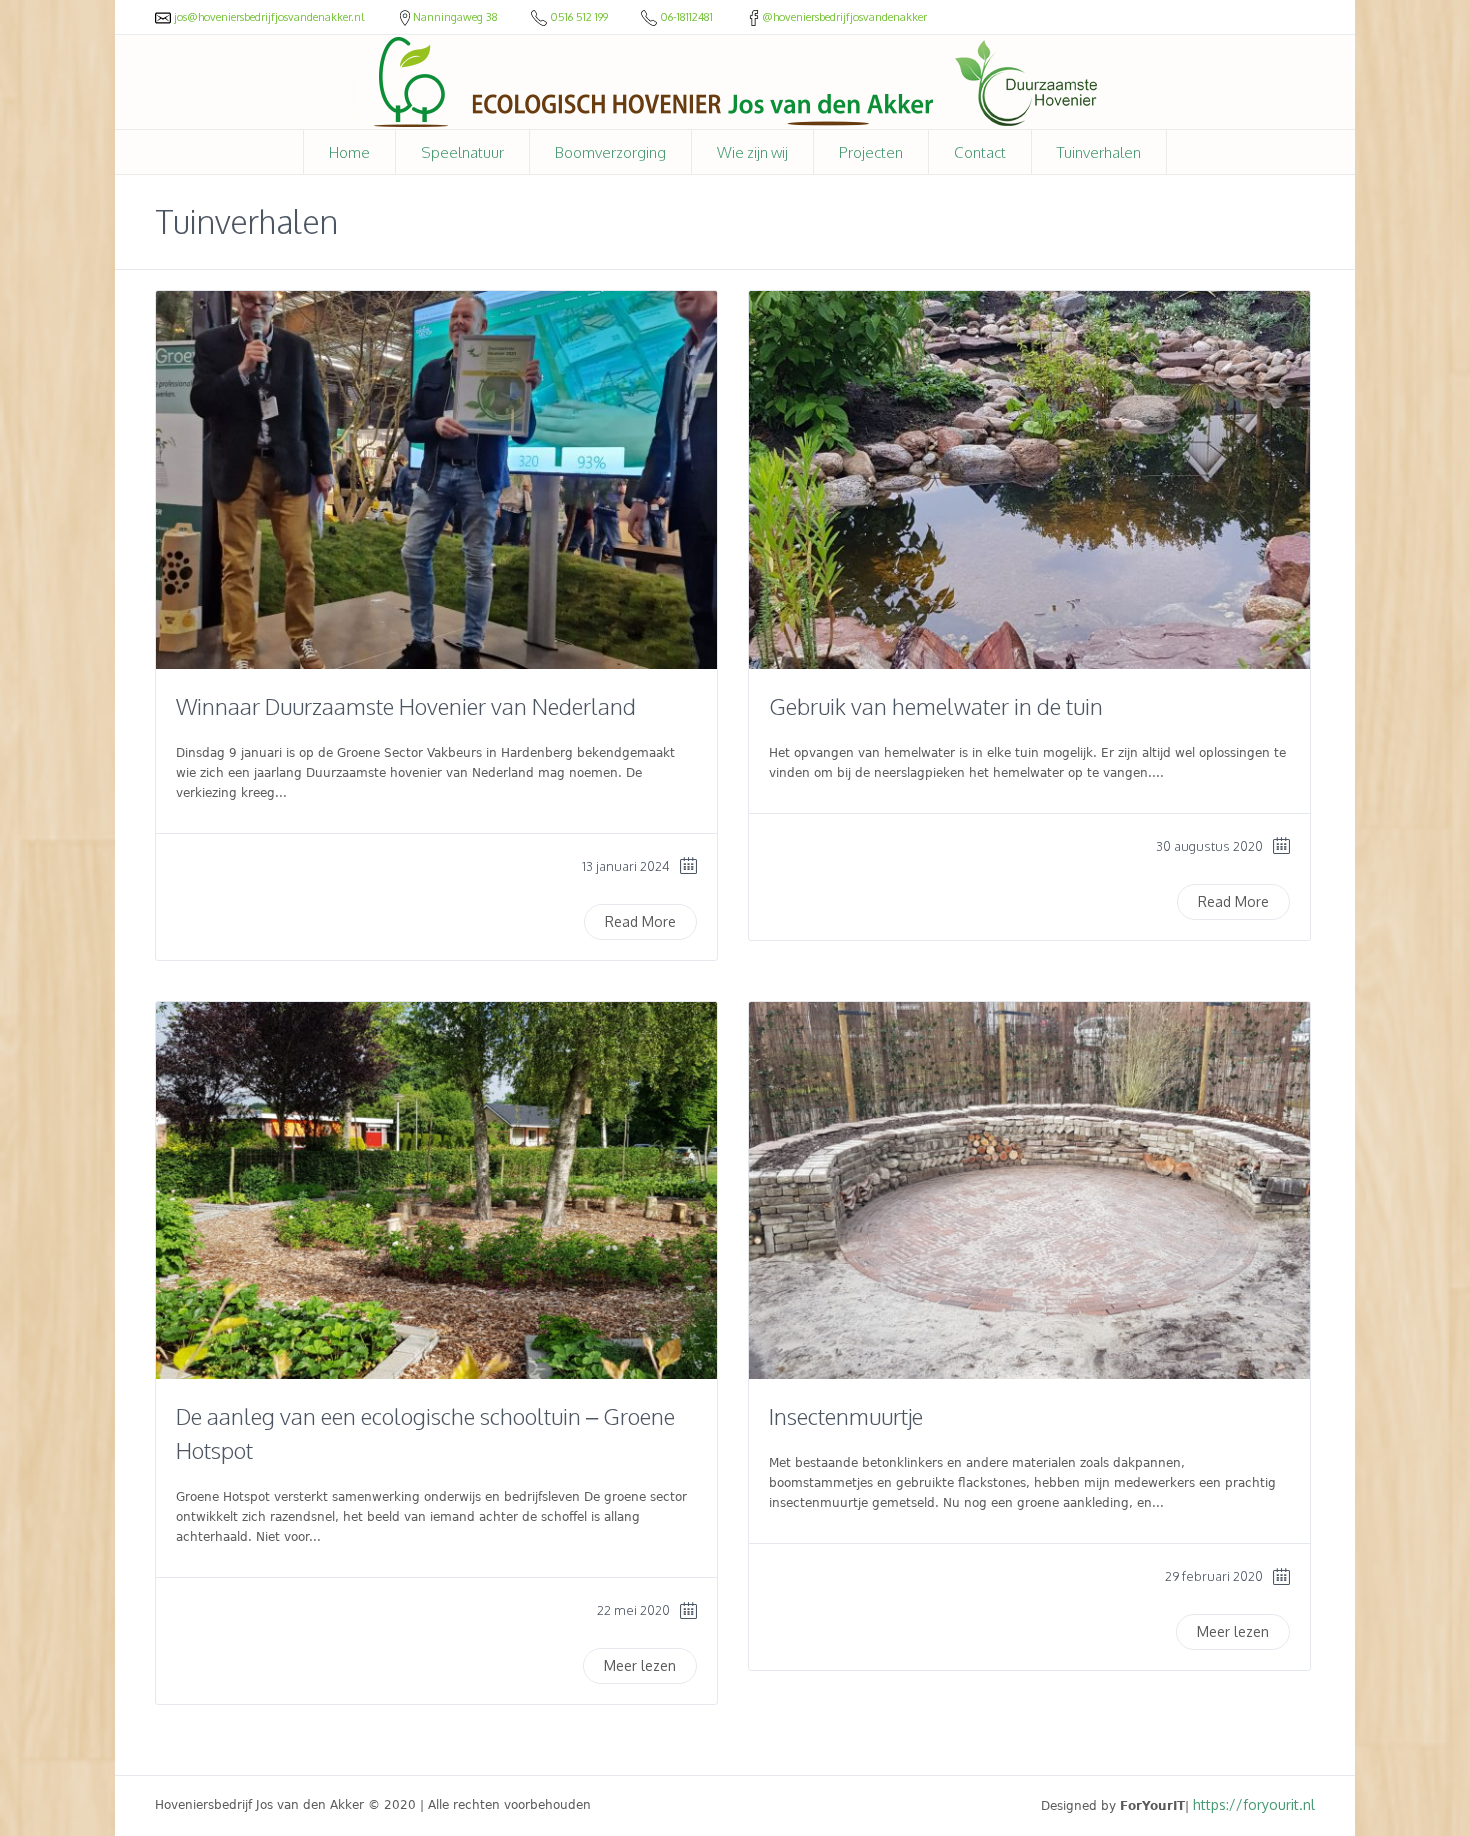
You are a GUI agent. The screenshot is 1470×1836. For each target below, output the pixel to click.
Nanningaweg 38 (457, 17)
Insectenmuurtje (846, 1416)
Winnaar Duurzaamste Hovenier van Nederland (406, 706)
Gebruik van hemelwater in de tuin (936, 706)
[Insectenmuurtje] (1029, 1191)
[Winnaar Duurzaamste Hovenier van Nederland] (436, 480)
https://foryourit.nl (1254, 1804)
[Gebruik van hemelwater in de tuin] (1029, 480)
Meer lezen (640, 1665)
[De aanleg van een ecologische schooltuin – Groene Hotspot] (436, 1191)
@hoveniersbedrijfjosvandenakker (844, 17)
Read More (640, 921)
